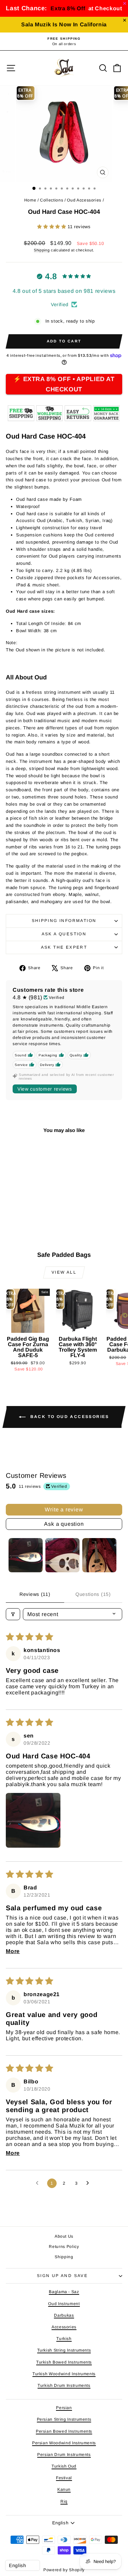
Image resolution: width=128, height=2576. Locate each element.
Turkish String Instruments (64, 2350)
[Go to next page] (89, 2183)
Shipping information (64, 921)
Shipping (42, 250)
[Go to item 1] (26, 1555)
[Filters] (13, 1614)
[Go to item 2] (62, 1555)
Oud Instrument (64, 2304)
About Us (64, 2236)
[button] (52, 227)
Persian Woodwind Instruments (64, 2443)
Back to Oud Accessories (69, 1417)
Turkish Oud (64, 2466)
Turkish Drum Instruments (64, 2385)
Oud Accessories (84, 200)
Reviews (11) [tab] (35, 1594)
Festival (64, 2478)
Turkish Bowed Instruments (64, 2362)
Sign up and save (62, 2276)
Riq (64, 2501)
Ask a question (64, 934)
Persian (64, 2408)
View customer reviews (45, 1089)
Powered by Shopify (64, 2570)
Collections (52, 200)
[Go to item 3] (99, 1555)
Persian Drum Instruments (64, 2455)
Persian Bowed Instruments (64, 2431)
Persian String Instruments (64, 2419)
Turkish (64, 2339)
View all (64, 1272)
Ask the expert (64, 947)
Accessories (64, 2327)
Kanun (64, 2489)
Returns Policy (64, 2247)
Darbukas (64, 2315)
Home (30, 200)
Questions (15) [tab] (93, 1594)
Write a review (64, 1510)
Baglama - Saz (64, 2292)
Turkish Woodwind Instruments (64, 2374)
